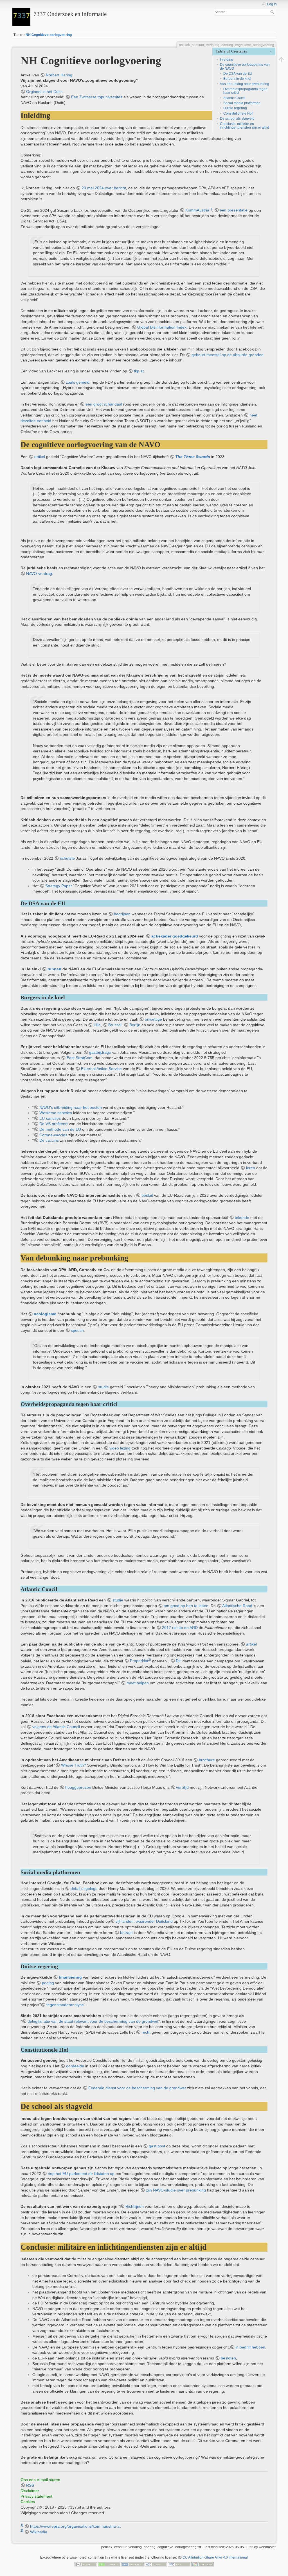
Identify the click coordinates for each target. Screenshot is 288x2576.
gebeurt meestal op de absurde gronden (228, 355)
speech (77, 1330)
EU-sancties (50, 1118)
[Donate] (109, 2564)
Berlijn (135, 1025)
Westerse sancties (56, 1113)
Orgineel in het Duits (44, 92)
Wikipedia (39, 2532)
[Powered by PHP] (132, 2564)
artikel (40, 457)
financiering (70, 1977)
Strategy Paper (59, 886)
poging (48, 1983)
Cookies (28, 2502)
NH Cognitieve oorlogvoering (49, 35)
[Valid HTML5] (156, 2564)
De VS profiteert (54, 1124)
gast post (157, 2146)
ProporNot (139, 1661)
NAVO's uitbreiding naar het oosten (71, 1107)
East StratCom (80, 1058)
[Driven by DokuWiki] (202, 2564)
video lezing (120, 1448)
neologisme (45, 1314)
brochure (207, 1760)
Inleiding (227, 60)
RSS (30, 2485)
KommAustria (197, 210)
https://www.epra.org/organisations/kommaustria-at (75, 2526)
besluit (147, 1195)
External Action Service (101, 1069)
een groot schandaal (104, 404)
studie (103, 1387)
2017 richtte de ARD (180, 1628)
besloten (228, 2358)
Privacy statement (36, 2496)
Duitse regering (235, 108)
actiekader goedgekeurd (175, 936)
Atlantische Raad (237, 1606)
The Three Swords (193, 457)
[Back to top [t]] (281, 60)
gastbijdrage (100, 1052)
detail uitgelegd (84, 1888)
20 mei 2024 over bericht (104, 188)
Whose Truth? (74, 1765)
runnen (54, 969)
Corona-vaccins (53, 1135)
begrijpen (122, 914)
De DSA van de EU (238, 74)
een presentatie (234, 210)
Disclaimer (30, 2491)
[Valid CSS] (179, 2564)
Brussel (115, 1025)
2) (150, 1660)
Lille (97, 1025)
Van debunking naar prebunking (245, 84)
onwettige (153, 1019)
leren (251, 1168)
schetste (67, 858)
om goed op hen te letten (186, 1606)
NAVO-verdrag (39, 574)
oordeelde (75, 2066)
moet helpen (138, 1683)
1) (211, 209)
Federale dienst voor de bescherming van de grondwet (137, 2088)
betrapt (126, 1933)
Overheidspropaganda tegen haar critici (245, 91)
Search (273, 12)
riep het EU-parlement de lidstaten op (81, 2174)
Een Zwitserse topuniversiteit (97, 97)
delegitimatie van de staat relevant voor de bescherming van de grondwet (93, 2021)
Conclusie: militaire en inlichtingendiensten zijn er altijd (245, 126)
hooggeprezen (78, 1787)
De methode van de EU (60, 1129)
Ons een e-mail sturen (40, 2480)
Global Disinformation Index (162, 327)
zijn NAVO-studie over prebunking (176, 2190)
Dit (178, 1661)
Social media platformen (242, 103)
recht (146, 2032)
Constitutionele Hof (238, 113)
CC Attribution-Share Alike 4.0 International (215, 2557)
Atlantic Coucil (234, 98)
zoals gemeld (78, 382)
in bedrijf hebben (250, 2347)
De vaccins (49, 1140)
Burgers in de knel (237, 79)
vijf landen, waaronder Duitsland (144, 1921)
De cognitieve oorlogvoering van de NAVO (245, 66)
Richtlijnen (135, 2206)
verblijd (182, 1787)
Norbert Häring (59, 75)
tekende (242, 1218)
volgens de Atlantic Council (56, 1727)
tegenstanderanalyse (65, 2005)
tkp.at (139, 371)
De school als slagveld (237, 119)
